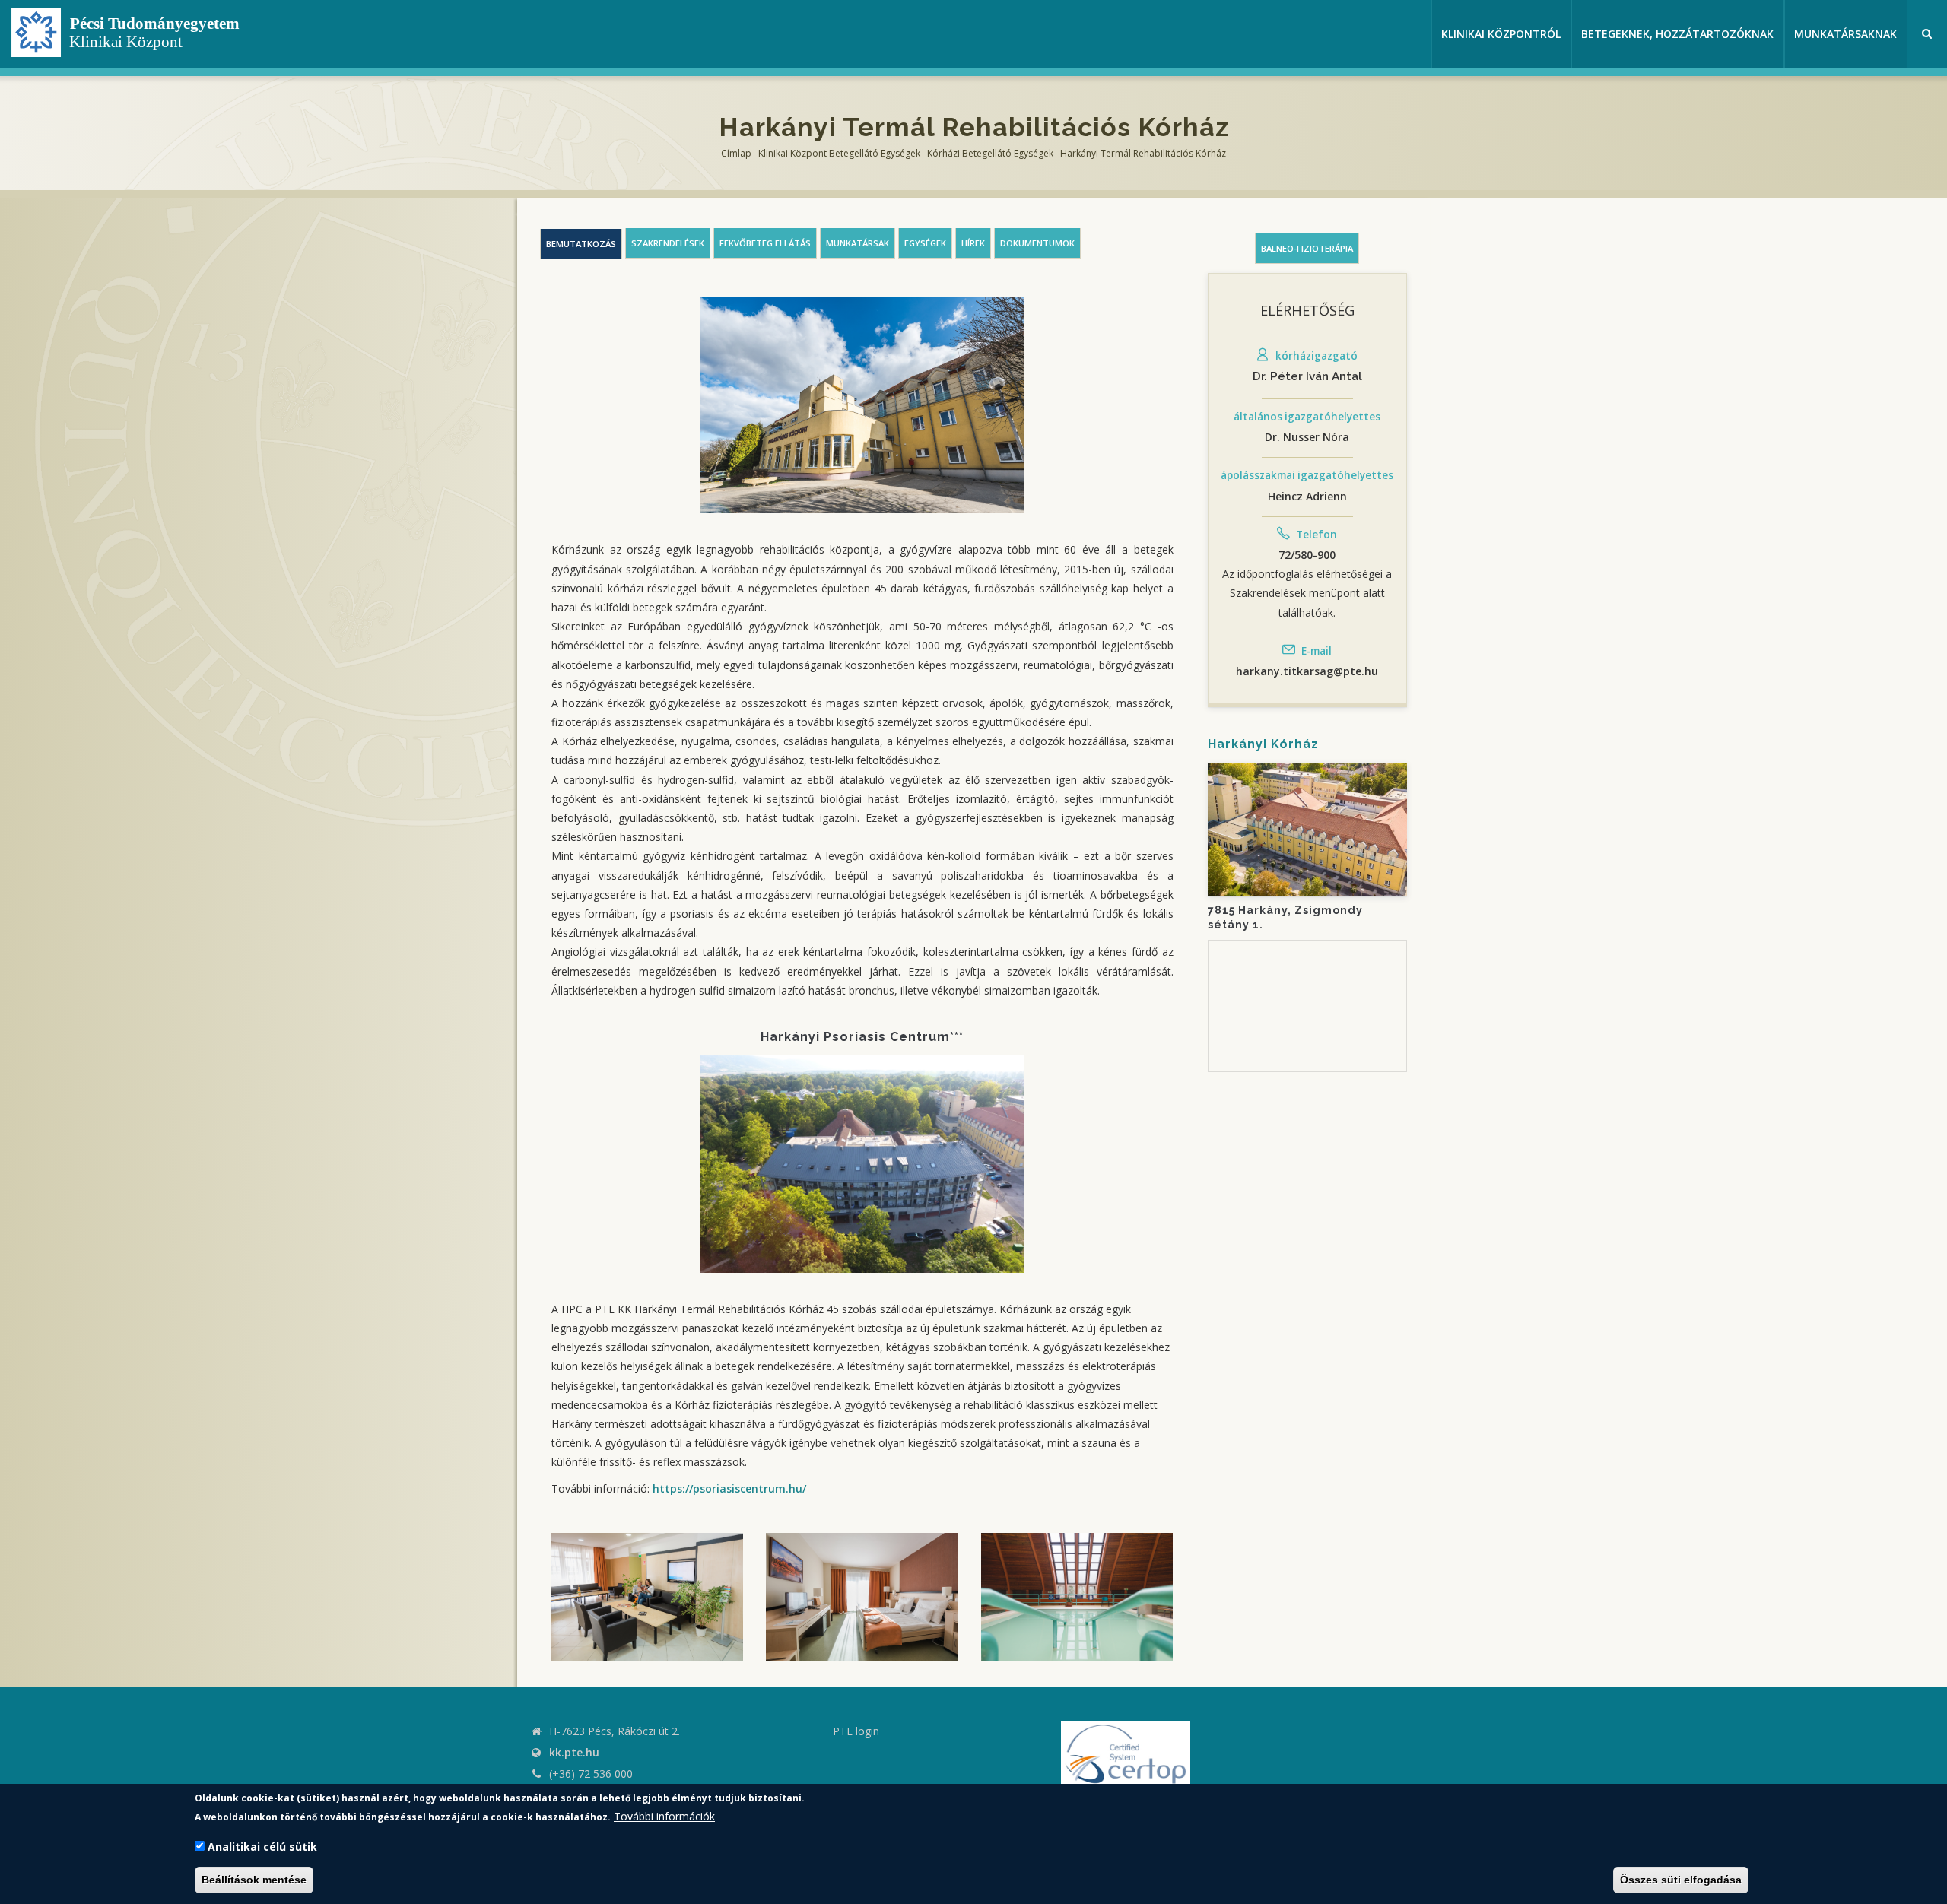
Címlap (736, 153)
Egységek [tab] (925, 243)
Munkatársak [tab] (858, 243)
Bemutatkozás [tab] (581, 244)
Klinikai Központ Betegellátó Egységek (839, 153)
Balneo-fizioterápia (1307, 248)
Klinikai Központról (1501, 34)
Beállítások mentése (254, 1880)
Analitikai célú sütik (262, 1847)
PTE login (856, 1731)
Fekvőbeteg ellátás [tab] (765, 243)
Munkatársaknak (1845, 34)
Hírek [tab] (973, 243)
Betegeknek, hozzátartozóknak (1677, 34)
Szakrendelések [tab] (668, 243)
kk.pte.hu (574, 1752)
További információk (664, 1816)
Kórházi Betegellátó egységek (990, 153)
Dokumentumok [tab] (1037, 243)
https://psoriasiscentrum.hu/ (729, 1488)
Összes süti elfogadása (1681, 1880)
